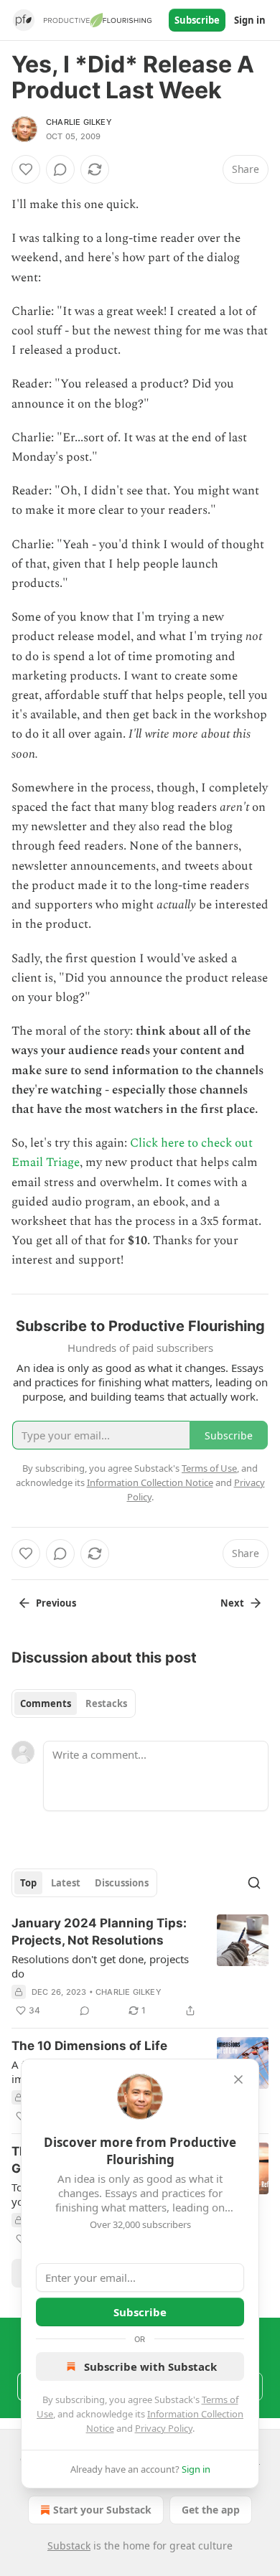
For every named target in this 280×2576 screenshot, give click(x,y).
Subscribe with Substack (150, 2366)
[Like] (26, 169)
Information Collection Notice (150, 1482)
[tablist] (74, 1703)
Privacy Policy (164, 2428)
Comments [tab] (46, 1703)
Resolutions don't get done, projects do (100, 1966)
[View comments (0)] (60, 169)
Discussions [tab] (122, 1883)
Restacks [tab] (106, 1703)
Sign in (250, 20)
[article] (140, 1967)
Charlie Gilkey (79, 122)
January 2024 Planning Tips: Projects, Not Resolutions (99, 1932)
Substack (69, 2546)
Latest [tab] (66, 1883)
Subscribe (197, 20)
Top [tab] (28, 1883)
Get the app (211, 2510)
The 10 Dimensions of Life (89, 2046)
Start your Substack (102, 2510)
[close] (238, 2079)
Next (232, 1603)
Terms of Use (209, 1468)
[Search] (254, 1883)
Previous (56, 1603)
